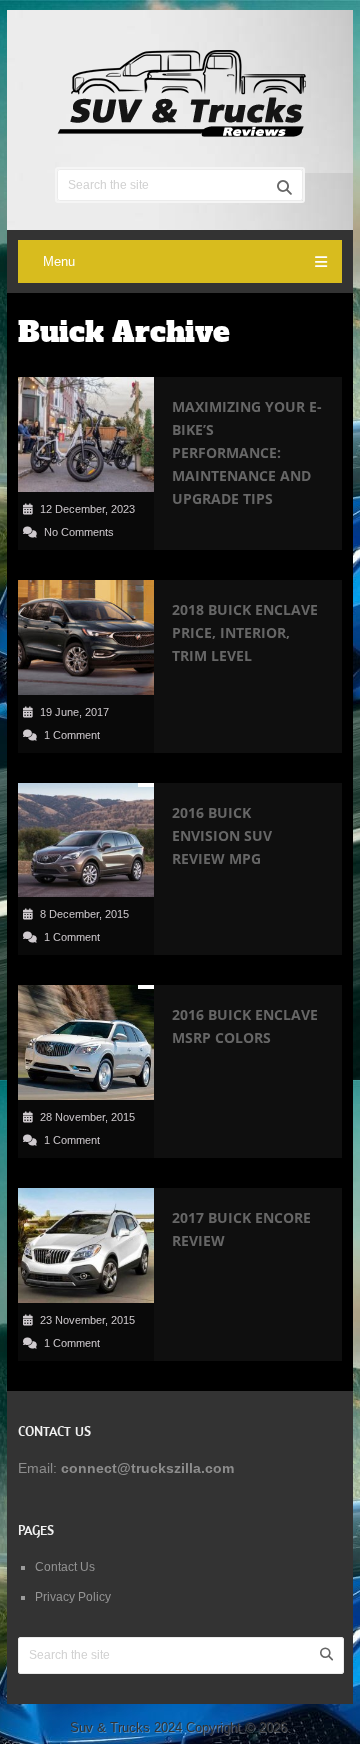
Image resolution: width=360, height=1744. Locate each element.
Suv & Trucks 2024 (126, 1727)
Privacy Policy (73, 1597)
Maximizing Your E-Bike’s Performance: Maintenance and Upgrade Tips (247, 452)
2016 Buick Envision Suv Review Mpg (222, 835)
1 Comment (72, 735)
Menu (59, 261)
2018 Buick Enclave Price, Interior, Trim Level (245, 632)
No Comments (79, 532)
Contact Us (65, 1567)
